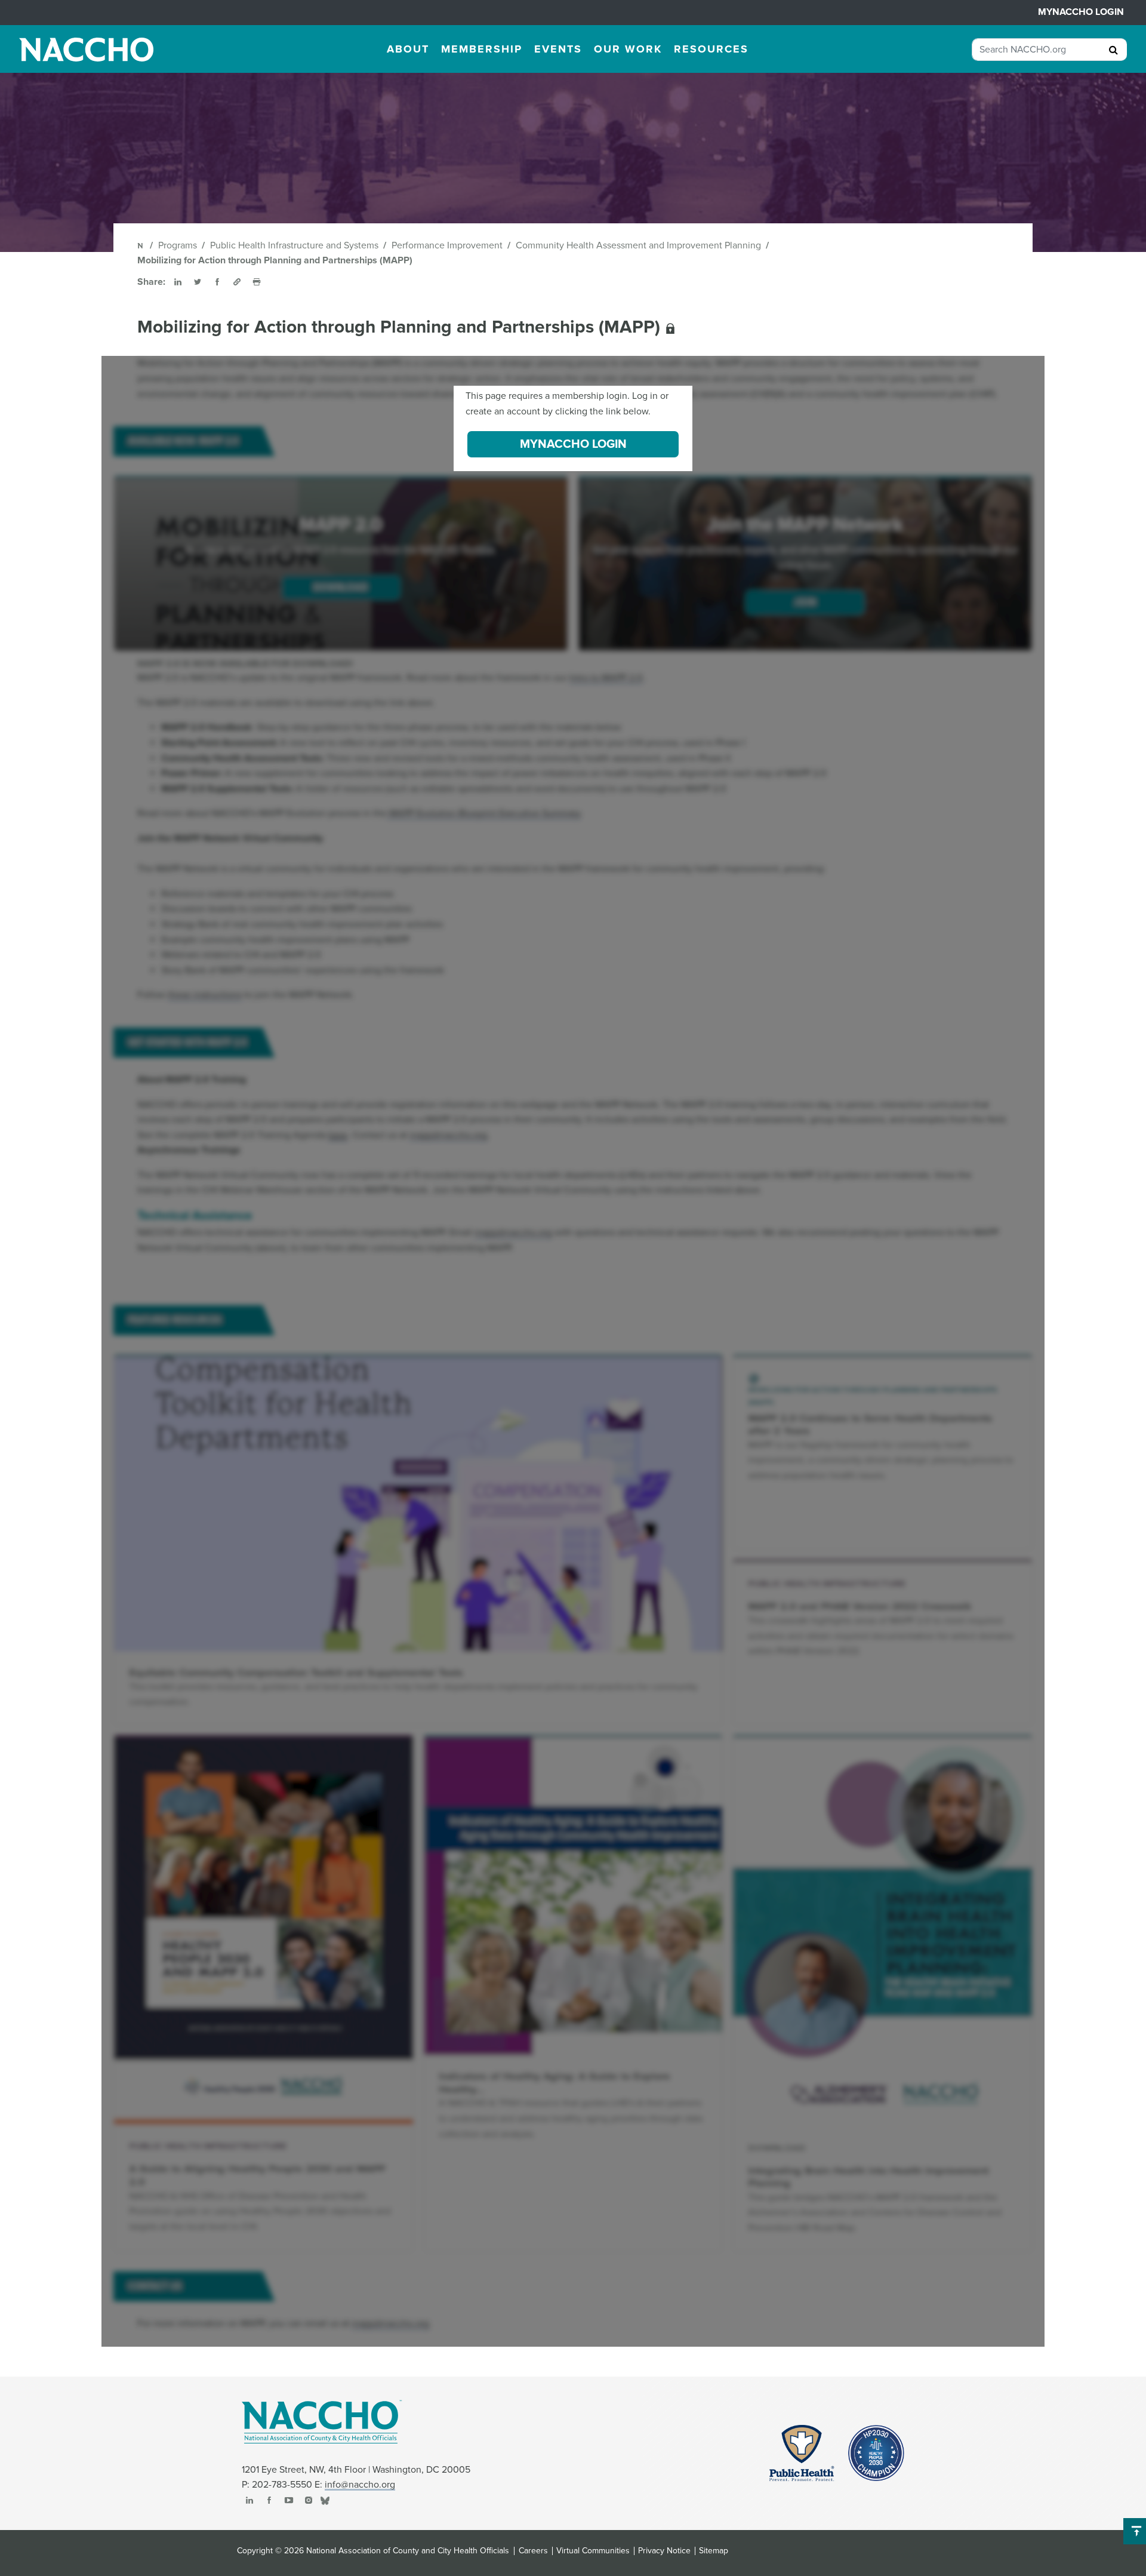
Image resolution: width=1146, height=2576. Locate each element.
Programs (178, 245)
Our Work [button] (628, 49)
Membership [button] (482, 49)
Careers (533, 2551)
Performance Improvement (447, 245)
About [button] (408, 49)
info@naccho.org (360, 2485)
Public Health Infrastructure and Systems (294, 245)
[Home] (141, 245)
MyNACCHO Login (1081, 12)
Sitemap (714, 2551)
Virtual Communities (593, 2551)
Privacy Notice (664, 2551)
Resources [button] (711, 49)
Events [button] (558, 49)
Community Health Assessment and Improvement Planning (638, 245)
